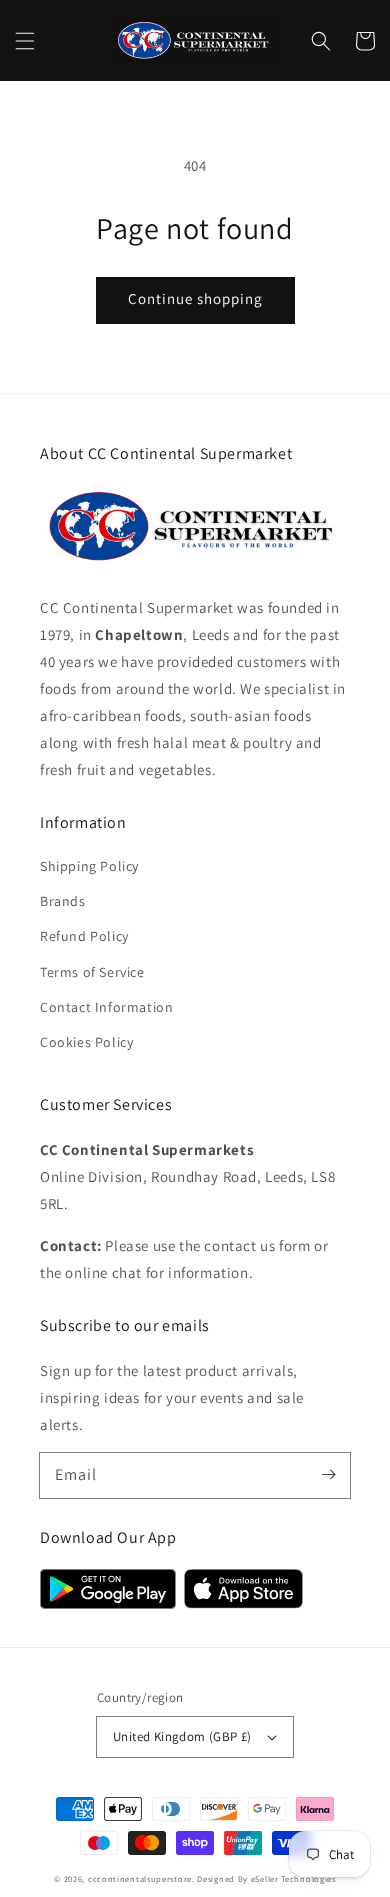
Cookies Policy (86, 1042)
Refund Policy (84, 936)
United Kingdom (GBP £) (182, 1736)
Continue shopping (195, 298)
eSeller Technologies (293, 1878)
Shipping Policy (89, 866)
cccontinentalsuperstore (140, 1878)
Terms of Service (92, 972)
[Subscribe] (328, 1475)
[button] (25, 41)
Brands (63, 901)
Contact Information (106, 1007)
